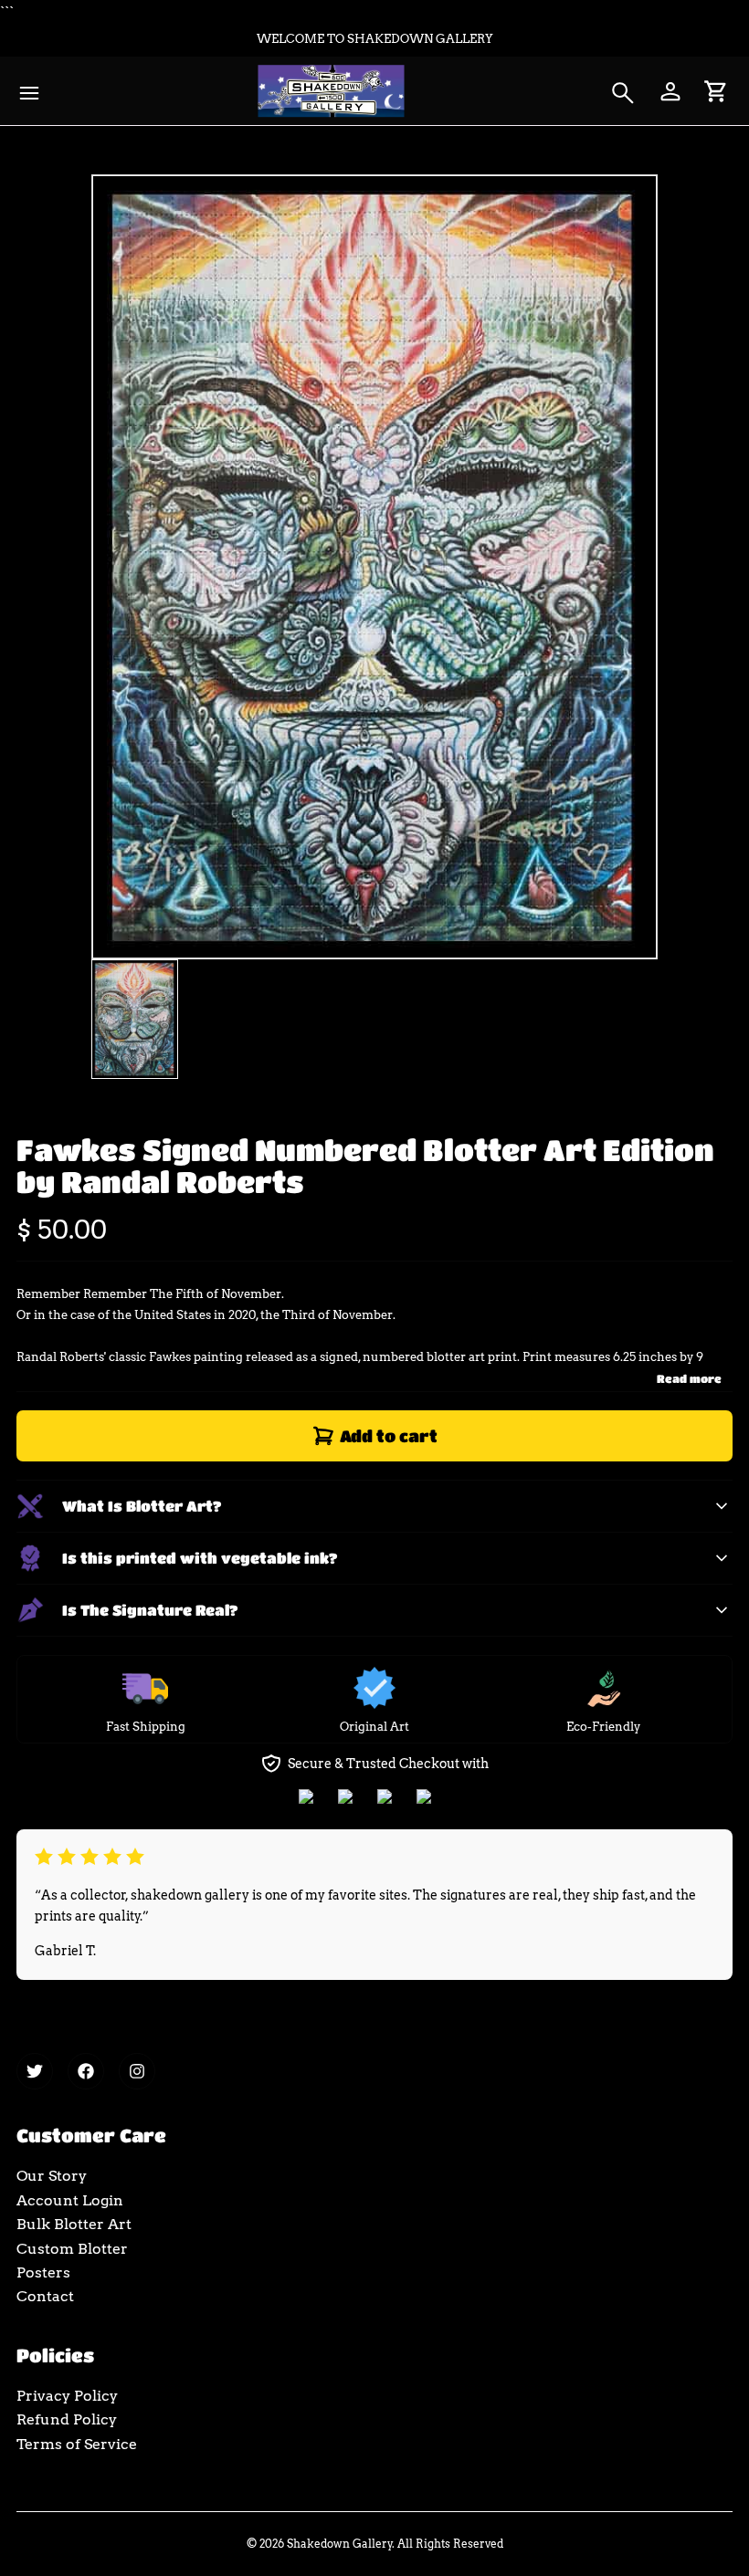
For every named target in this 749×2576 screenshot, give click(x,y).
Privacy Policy (67, 2396)
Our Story (52, 2176)
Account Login (70, 2200)
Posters (43, 2272)
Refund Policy (67, 2419)
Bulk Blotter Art (74, 2224)
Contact (45, 2296)
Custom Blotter (72, 2249)
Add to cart (389, 1436)
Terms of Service (77, 2444)
